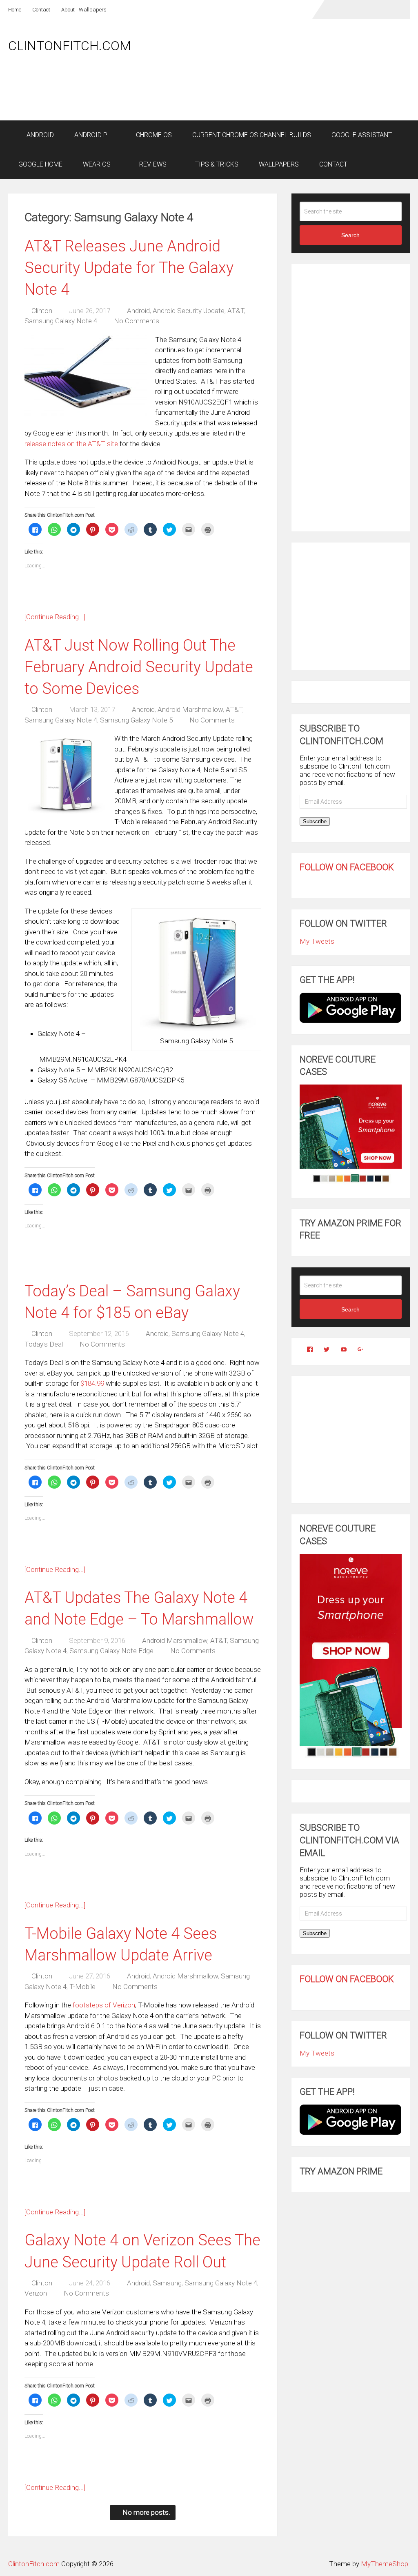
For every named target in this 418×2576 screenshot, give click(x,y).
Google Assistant (362, 135)
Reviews (152, 164)
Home (15, 10)
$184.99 (92, 1383)
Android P (91, 135)
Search (350, 235)
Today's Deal (44, 1344)
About (67, 10)
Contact (41, 10)
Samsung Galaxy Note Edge (111, 1651)
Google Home (40, 164)
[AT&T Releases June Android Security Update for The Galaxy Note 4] (86, 376)
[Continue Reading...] (55, 617)
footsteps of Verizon (104, 2005)
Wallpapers (93, 10)
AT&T (236, 311)
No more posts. (146, 2512)
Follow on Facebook (347, 867)
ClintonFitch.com (70, 46)
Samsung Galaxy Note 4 (61, 321)
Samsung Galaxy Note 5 (136, 720)
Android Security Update (189, 311)
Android (39, 135)
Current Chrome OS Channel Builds (252, 135)
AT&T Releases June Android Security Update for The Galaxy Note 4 (129, 268)
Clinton (42, 311)
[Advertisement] (261, 99)
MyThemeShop (385, 2564)
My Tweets (317, 941)
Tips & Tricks (216, 164)
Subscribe (315, 821)
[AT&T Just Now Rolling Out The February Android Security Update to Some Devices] (65, 774)
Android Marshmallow (190, 709)
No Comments (137, 321)
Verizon (36, 2293)
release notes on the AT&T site (71, 444)
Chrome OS (153, 135)
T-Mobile (82, 1987)
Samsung (167, 2283)
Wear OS (97, 164)
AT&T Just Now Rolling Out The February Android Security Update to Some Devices (139, 667)
